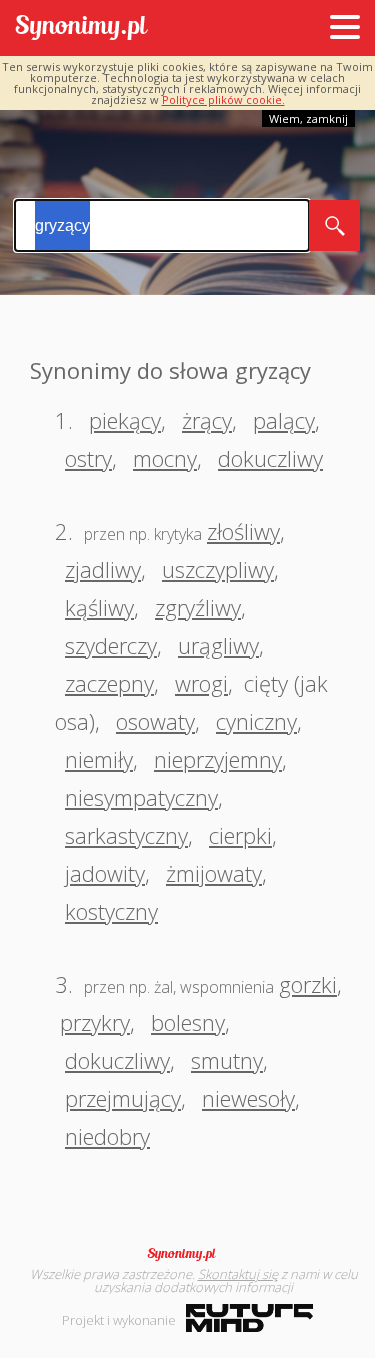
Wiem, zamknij (308, 118)
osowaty (155, 721)
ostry (88, 458)
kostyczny (111, 911)
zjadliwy (103, 569)
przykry (95, 1022)
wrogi (201, 683)
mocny (165, 458)
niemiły (99, 759)
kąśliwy (99, 607)
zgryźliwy (198, 607)
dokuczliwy (270, 458)
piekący (125, 420)
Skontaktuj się (238, 1274)
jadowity (105, 873)
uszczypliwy (218, 569)
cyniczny (256, 721)
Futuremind (249, 1318)
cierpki (240, 835)
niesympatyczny (141, 797)
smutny (227, 1060)
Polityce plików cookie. (223, 99)
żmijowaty (214, 873)
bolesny (188, 1022)
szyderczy (111, 645)
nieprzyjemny (218, 759)
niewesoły (248, 1098)
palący (284, 420)
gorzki (308, 984)
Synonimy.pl (81, 28)
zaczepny (109, 683)
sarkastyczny (126, 835)
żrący (207, 420)
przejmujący (123, 1098)
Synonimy (188, 1254)
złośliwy (243, 531)
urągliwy (218, 645)
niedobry (107, 1136)
